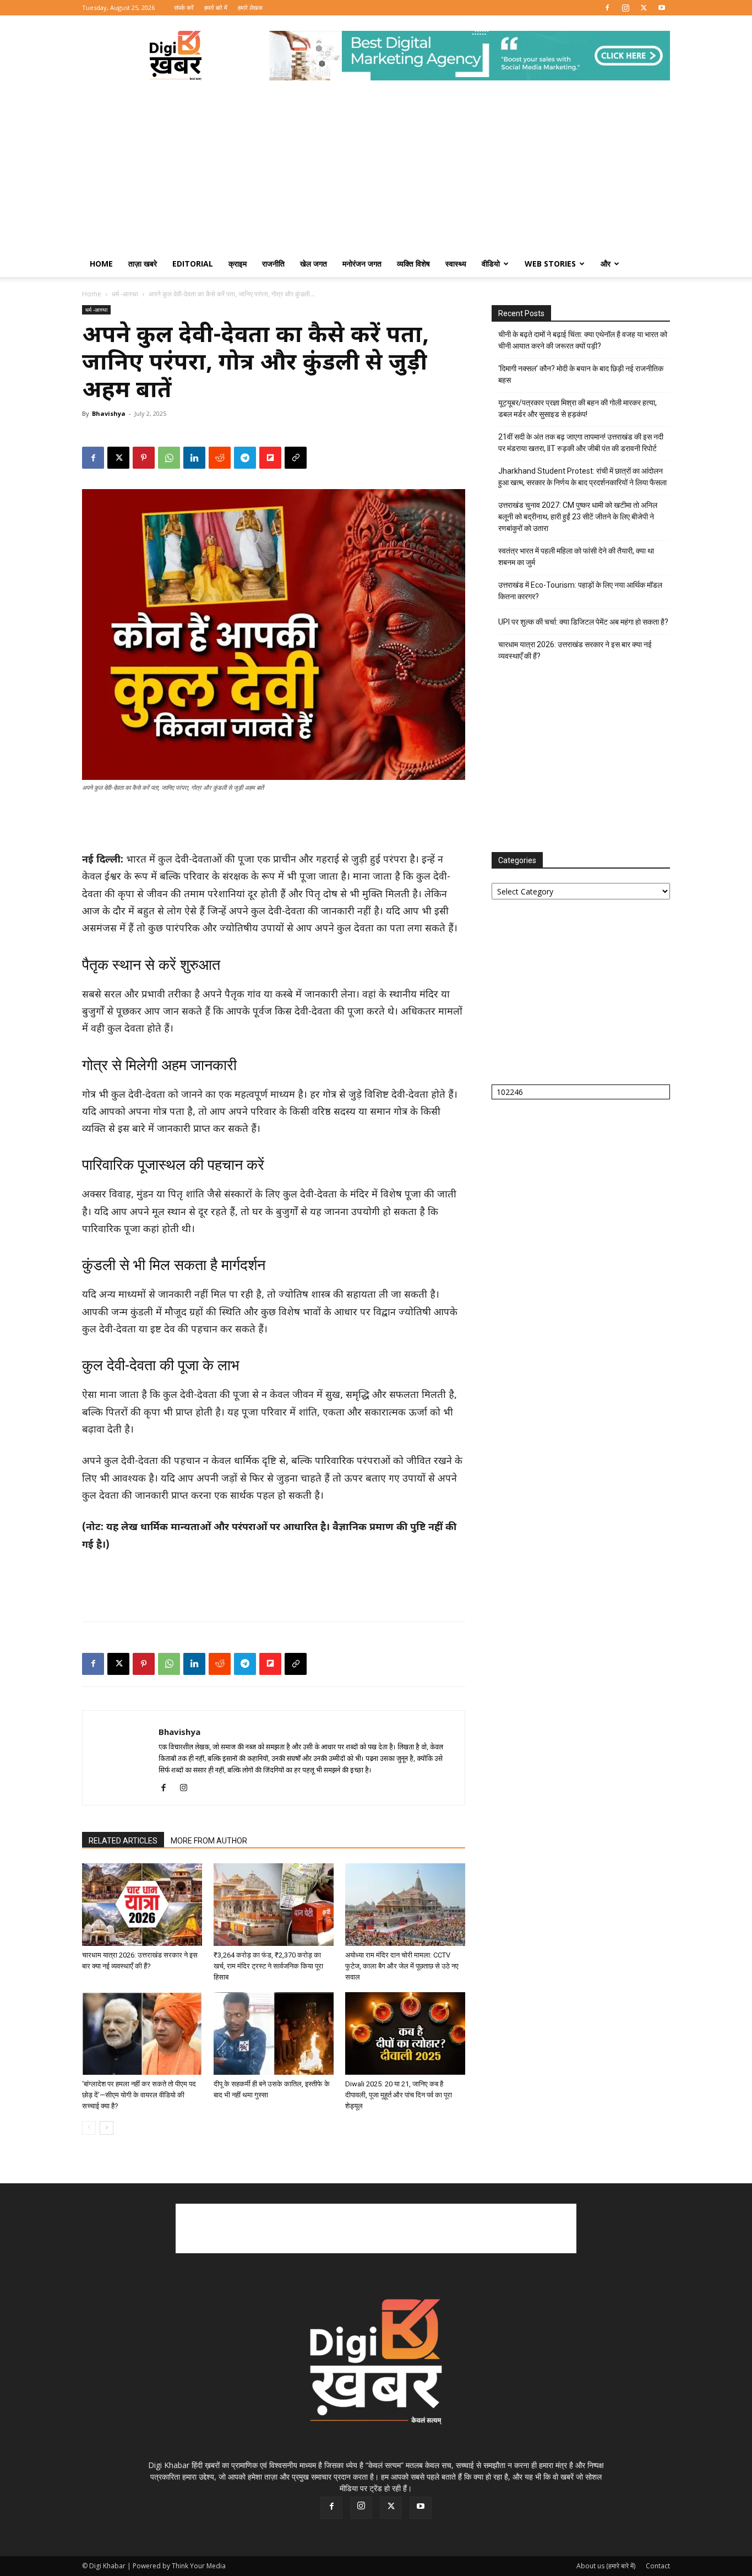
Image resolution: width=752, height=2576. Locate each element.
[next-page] (107, 2128)
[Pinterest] (144, 458)
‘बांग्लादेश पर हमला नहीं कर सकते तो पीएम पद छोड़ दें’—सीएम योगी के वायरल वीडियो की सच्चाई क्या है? (139, 2095)
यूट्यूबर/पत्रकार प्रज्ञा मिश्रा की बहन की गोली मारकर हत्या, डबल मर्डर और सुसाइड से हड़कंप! (577, 408)
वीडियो (491, 264)
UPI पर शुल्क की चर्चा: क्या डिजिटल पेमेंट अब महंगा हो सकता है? (583, 622)
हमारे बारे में (216, 7)
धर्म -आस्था (125, 294)
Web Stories (550, 264)
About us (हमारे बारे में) (606, 2566)
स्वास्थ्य (456, 264)
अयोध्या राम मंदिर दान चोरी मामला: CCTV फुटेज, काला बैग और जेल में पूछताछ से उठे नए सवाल (402, 1966)
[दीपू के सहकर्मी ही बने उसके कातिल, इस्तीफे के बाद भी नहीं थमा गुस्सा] (274, 2033)
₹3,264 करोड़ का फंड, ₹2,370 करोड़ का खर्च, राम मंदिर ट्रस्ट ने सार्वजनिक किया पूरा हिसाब (268, 1966)
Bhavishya (109, 413)
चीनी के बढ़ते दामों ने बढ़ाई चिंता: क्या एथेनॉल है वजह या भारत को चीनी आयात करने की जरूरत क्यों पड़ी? (583, 340)
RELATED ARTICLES (123, 1841)
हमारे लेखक (250, 7)
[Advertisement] (376, 168)
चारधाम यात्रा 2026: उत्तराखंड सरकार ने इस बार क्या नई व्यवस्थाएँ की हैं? (575, 650)
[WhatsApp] (169, 458)
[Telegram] (245, 458)
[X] (644, 8)
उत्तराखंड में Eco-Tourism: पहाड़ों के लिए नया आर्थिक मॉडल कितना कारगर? (580, 591)
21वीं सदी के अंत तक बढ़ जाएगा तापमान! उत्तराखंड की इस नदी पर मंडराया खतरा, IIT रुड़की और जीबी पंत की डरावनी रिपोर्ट (581, 443)
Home (101, 264)
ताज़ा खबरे (143, 264)
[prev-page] (89, 2128)
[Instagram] (625, 8)
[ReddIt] (220, 458)
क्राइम (238, 264)
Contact (658, 2566)
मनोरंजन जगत (362, 264)
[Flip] (270, 458)
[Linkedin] (194, 458)
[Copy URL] (296, 458)
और (606, 264)
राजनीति (273, 264)
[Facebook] (607, 8)
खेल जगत (314, 264)
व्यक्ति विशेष (413, 264)
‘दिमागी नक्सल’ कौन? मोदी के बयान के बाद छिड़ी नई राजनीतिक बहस (581, 374)
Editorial (193, 264)
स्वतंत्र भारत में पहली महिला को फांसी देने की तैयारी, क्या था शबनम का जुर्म (576, 557)
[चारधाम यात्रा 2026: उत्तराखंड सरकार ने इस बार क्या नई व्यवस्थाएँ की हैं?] (142, 1905)
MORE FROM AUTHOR (209, 1841)
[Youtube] (662, 8)
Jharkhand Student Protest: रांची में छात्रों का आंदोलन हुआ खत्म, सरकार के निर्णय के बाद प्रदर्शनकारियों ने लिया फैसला (582, 477)
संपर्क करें (184, 7)
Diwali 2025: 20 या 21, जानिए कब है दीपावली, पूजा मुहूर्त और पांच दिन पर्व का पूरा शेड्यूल (399, 2095)
